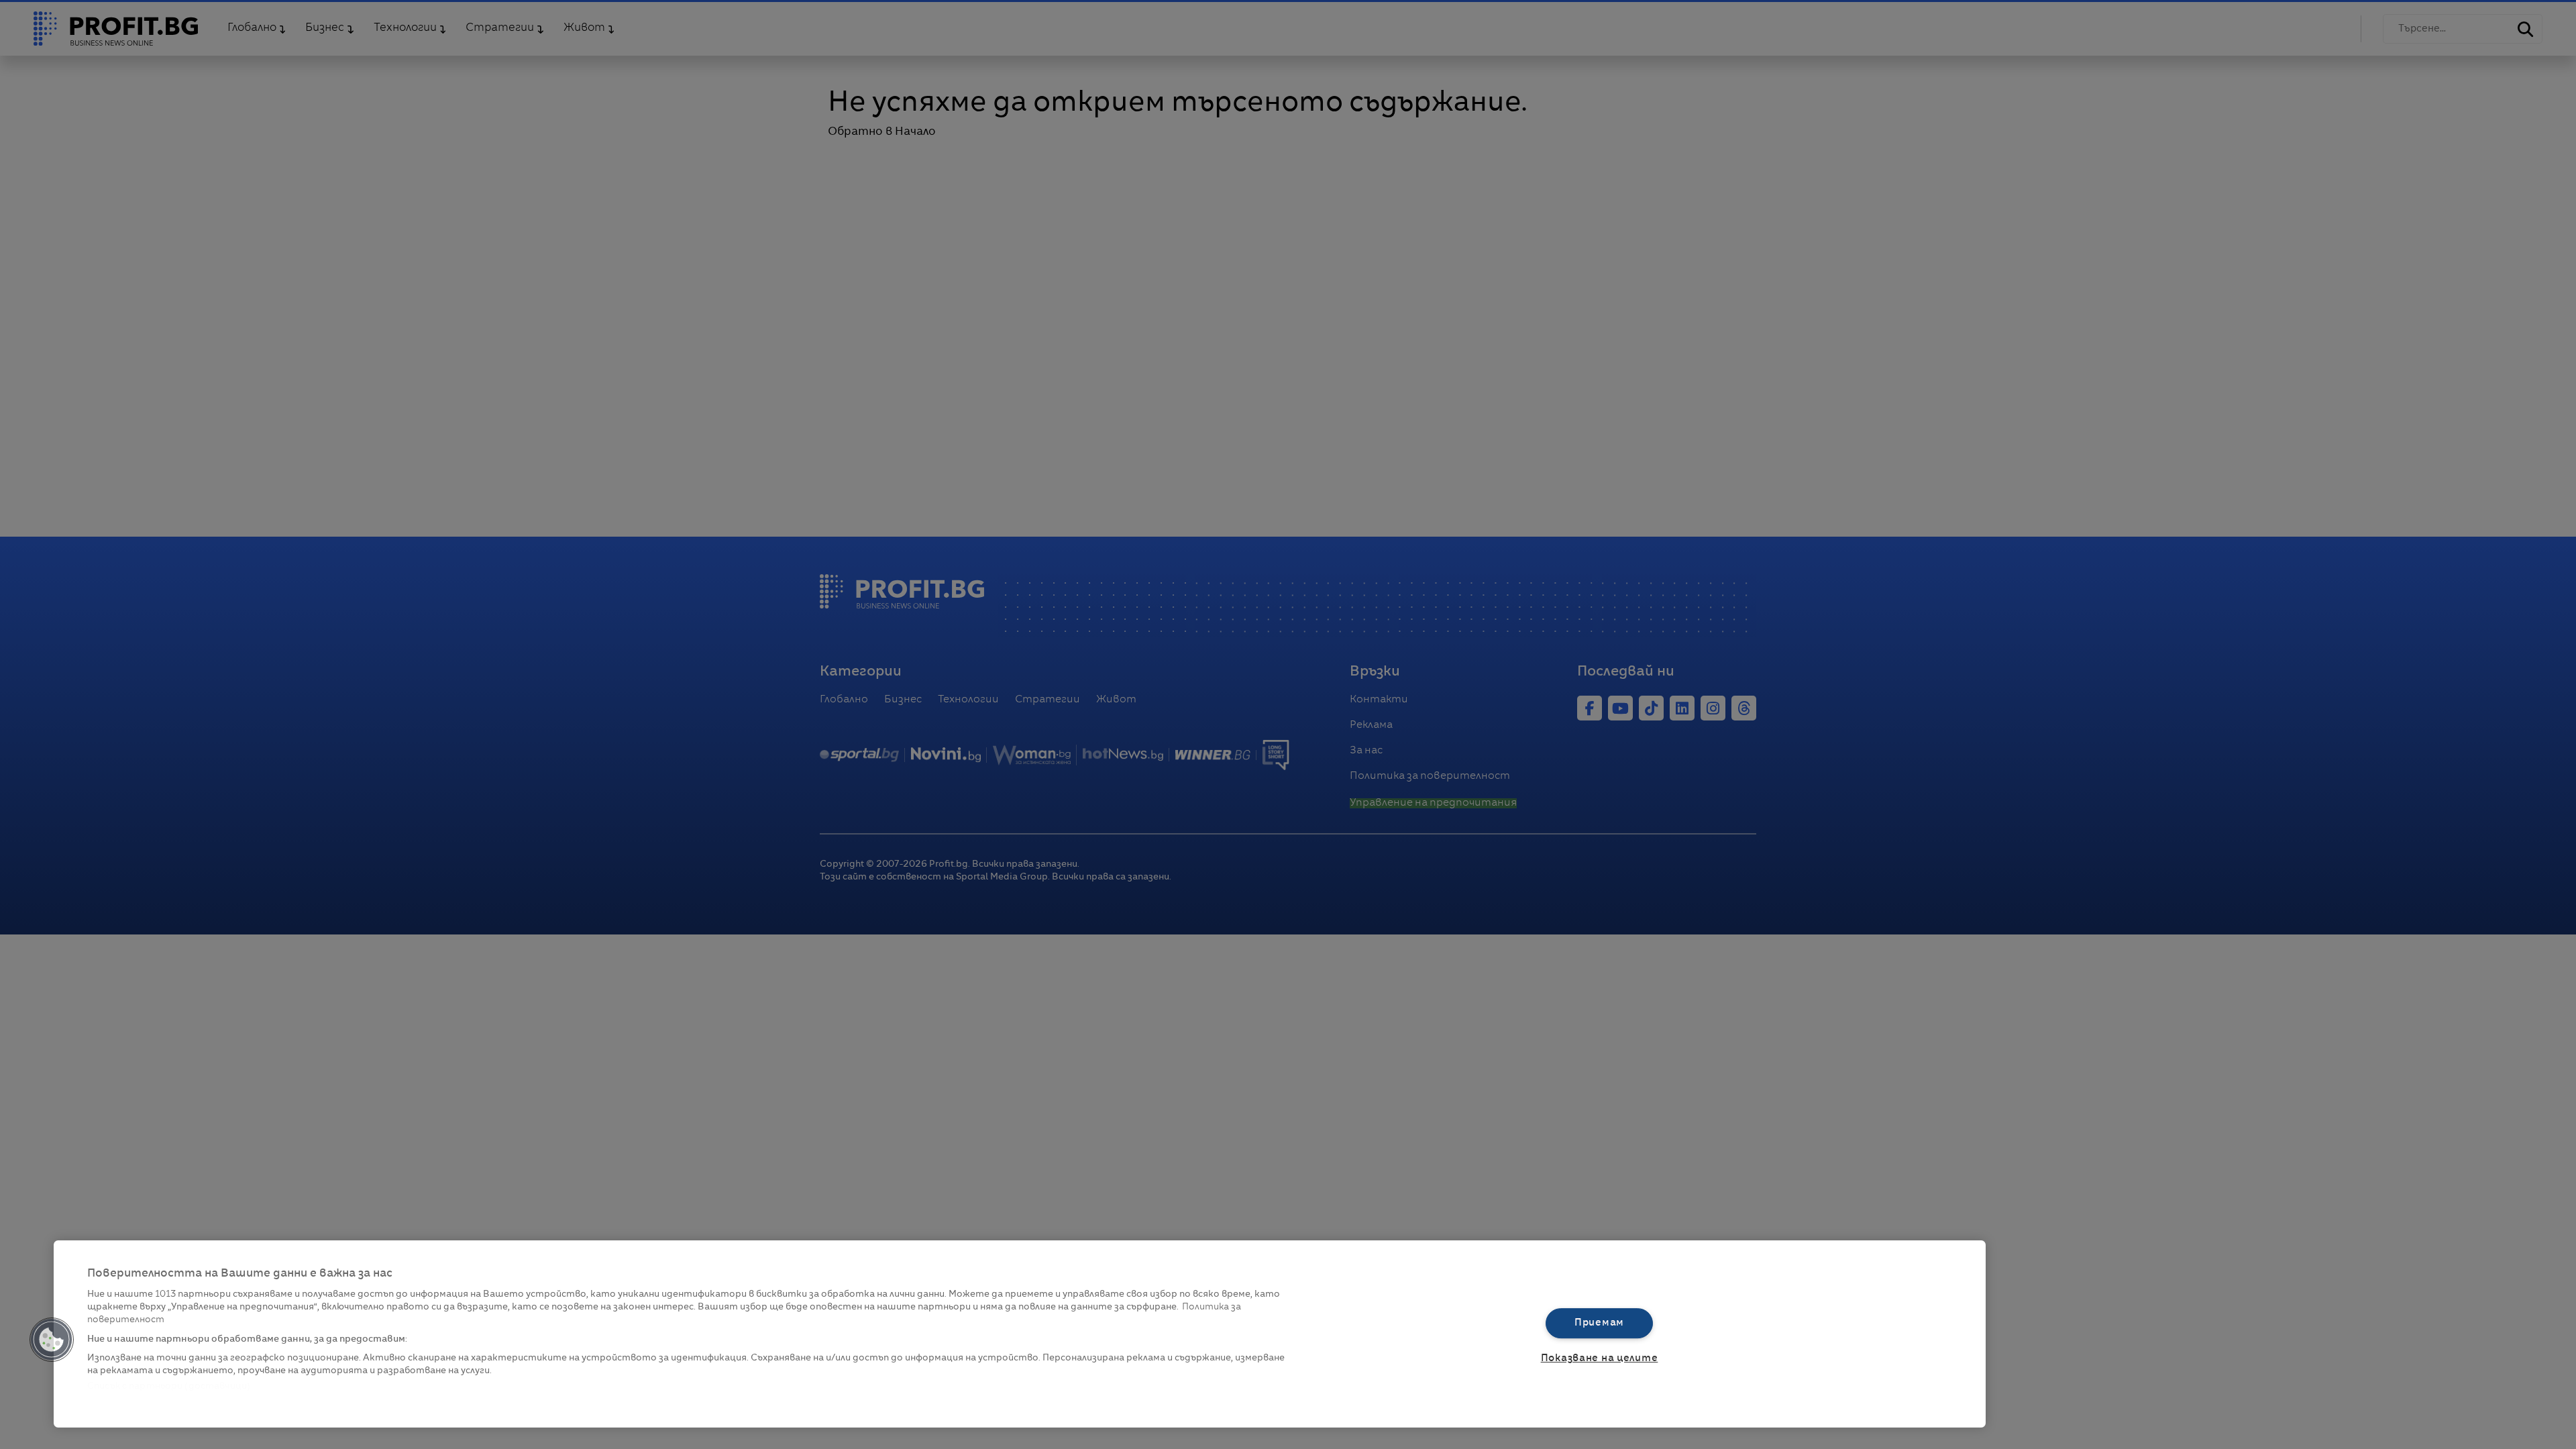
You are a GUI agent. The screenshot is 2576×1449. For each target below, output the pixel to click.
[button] (52, 1340)
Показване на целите (1600, 1358)
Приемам (1599, 1323)
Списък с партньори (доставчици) (169, 1386)
